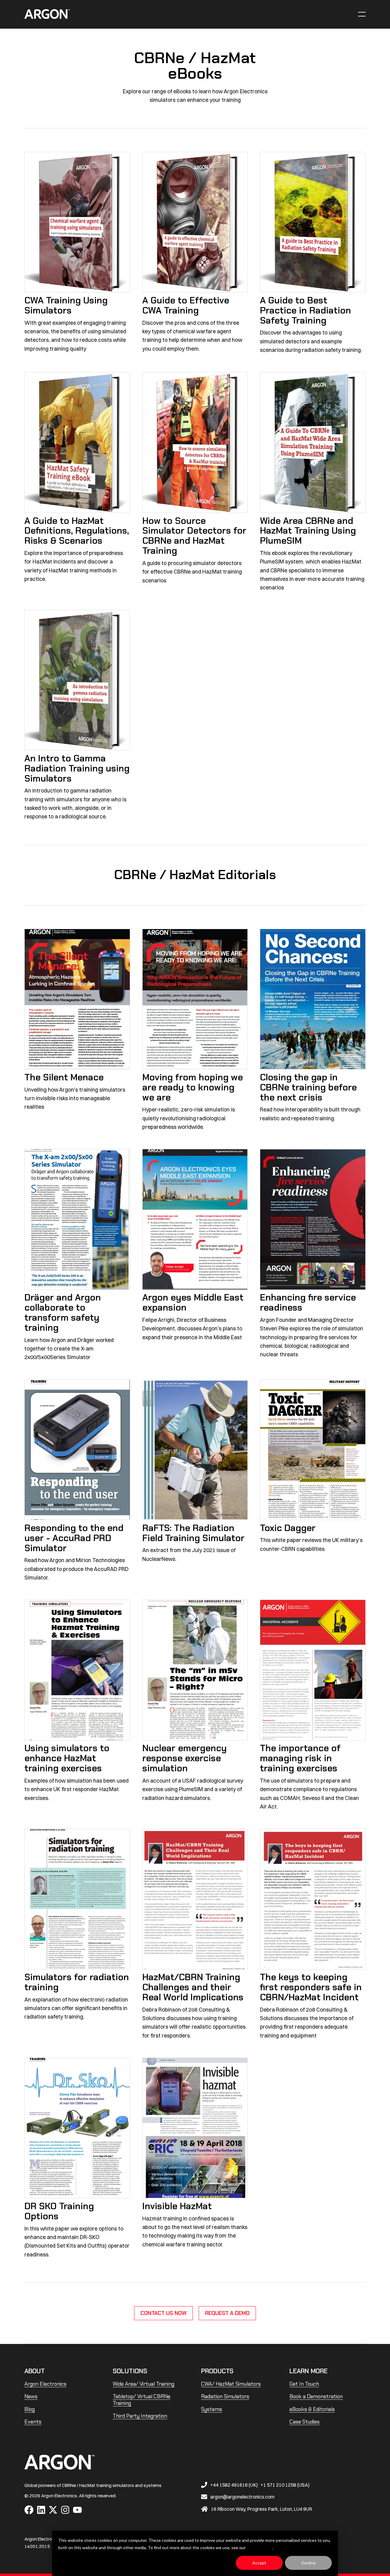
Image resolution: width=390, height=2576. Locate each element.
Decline (308, 2563)
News (31, 2396)
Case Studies (305, 2422)
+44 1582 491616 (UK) (234, 2485)
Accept (259, 2563)
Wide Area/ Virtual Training (144, 2384)
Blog (30, 2409)
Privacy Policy (259, 2547)
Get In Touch (304, 2384)
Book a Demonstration (316, 2396)
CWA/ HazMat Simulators (231, 2384)
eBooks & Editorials (312, 2409)
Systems (212, 2409)
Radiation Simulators (225, 2396)
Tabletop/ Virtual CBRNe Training (142, 2400)
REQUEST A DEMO (227, 2313)
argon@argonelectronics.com (242, 2497)
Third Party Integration (140, 2416)
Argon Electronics (45, 2384)
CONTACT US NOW (163, 2313)
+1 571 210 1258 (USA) (285, 2485)
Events (33, 2422)
